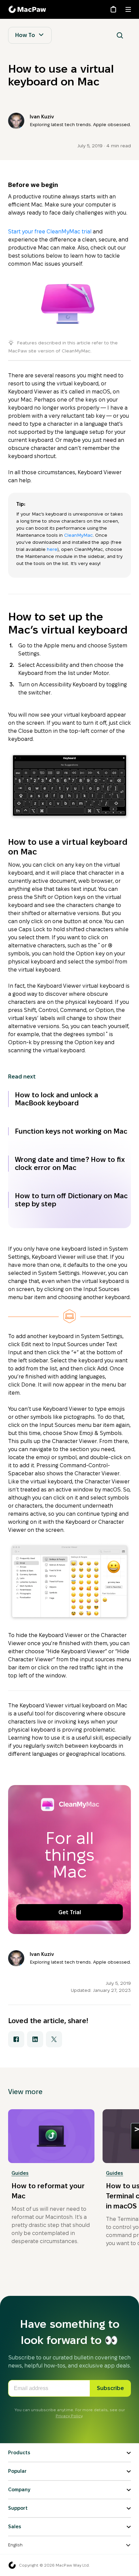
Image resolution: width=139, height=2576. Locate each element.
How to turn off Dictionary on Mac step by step (71, 1200)
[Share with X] (54, 2039)
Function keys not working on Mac (71, 1131)
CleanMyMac (78, 535)
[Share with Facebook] (16, 2039)
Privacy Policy (69, 2416)
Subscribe (110, 2388)
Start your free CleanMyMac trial (50, 232)
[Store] (113, 9)
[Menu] (128, 9)
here (52, 549)
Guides (20, 2173)
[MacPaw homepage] (12, 2565)
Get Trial (70, 1912)
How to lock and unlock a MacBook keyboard (57, 1099)
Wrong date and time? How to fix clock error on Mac (70, 1164)
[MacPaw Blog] (28, 9)
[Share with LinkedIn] (35, 2039)
